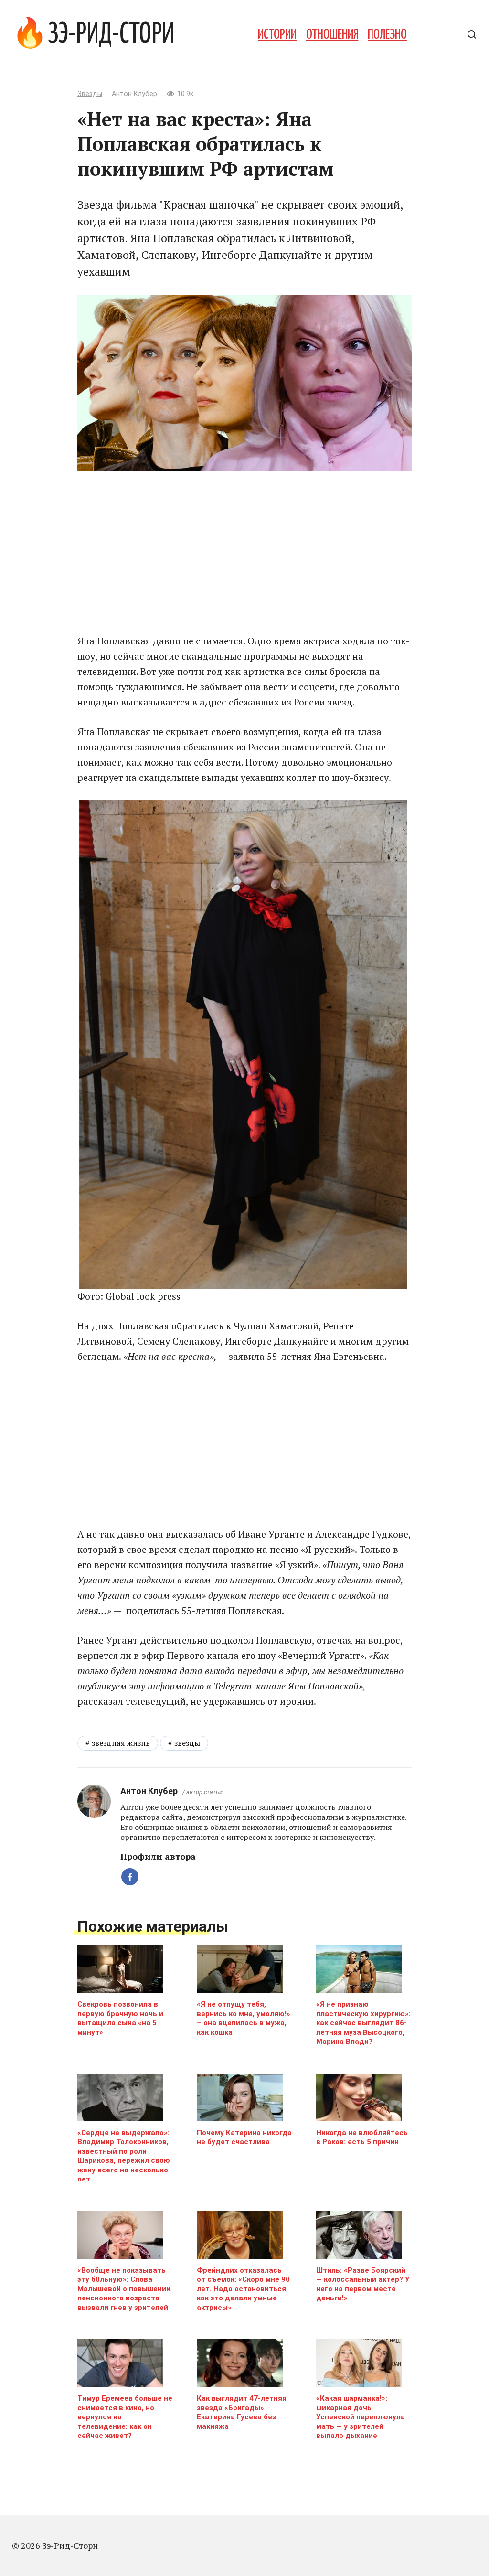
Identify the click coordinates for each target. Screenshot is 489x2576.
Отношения (332, 35)
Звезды (90, 94)
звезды (187, 1743)
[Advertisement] (244, 552)
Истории (277, 35)
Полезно (387, 35)
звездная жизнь (121, 1743)
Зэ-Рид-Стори (111, 35)
